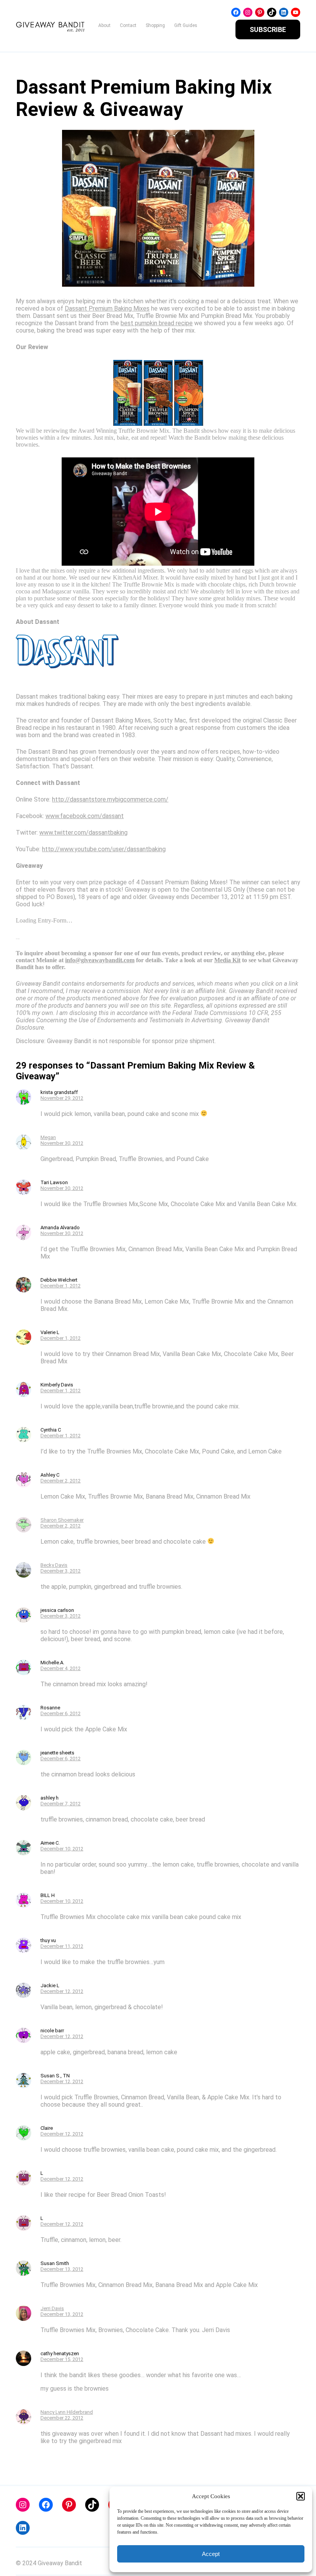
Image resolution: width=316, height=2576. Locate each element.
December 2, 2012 (61, 1481)
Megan (48, 1137)
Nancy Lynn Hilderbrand (67, 2412)
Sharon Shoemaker (62, 1520)
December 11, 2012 (62, 1946)
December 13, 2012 (62, 2269)
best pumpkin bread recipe (157, 323)
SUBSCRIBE (268, 29)
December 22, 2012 (62, 2418)
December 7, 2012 (61, 1804)
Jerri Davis (52, 2308)
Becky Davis (54, 1565)
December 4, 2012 (61, 1668)
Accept (211, 2554)
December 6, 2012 (61, 1713)
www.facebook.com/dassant (85, 816)
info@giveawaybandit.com (100, 960)
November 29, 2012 (62, 1098)
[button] (301, 2496)
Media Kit (227, 960)
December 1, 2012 (61, 1286)
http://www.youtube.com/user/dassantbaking (104, 849)
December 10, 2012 (62, 1849)
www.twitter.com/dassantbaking (83, 833)
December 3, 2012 (61, 1571)
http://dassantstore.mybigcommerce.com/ (110, 799)
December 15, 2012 (62, 2359)
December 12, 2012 (62, 1991)
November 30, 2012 (62, 1143)
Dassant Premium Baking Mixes (107, 308)
